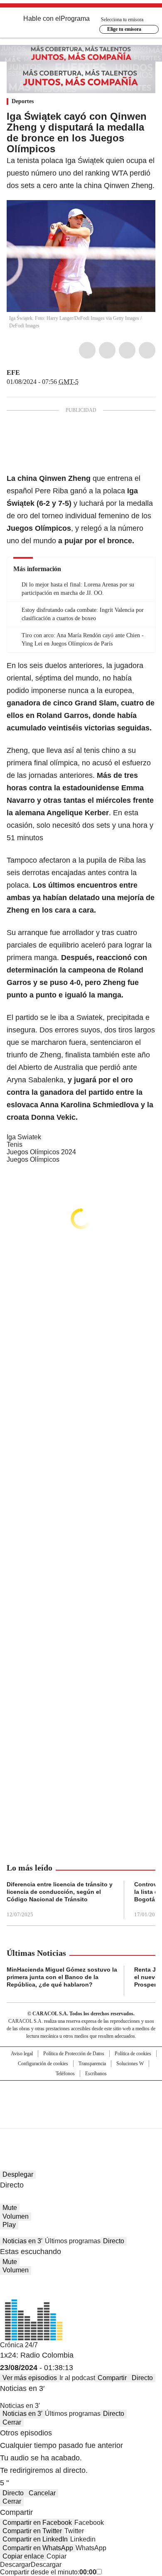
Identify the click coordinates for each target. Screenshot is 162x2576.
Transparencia (92, 2064)
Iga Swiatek (24, 1137)
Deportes (23, 101)
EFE (13, 372)
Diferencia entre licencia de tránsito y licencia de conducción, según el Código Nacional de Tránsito (60, 1892)
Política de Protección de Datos (74, 2054)
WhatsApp (147, 350)
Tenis (15, 1144)
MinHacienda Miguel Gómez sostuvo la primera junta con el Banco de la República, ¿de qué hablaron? (62, 1977)
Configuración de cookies (43, 2064)
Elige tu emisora (124, 29)
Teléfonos (65, 2074)
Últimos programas (73, 2241)
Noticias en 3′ (22, 2241)
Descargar (15, 2565)
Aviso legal (22, 2054)
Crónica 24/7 (19, 2345)
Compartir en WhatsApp (38, 2548)
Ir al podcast (77, 2378)
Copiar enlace (23, 2556)
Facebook (87, 350)
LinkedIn (127, 350)
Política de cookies (133, 2054)
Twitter (107, 350)
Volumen (16, 2216)
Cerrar (12, 2422)
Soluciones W (130, 2064)
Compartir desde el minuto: (48, 2572)
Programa (75, 19)
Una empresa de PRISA (81, 2099)
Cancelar (42, 2493)
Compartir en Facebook (37, 2523)
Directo (114, 2241)
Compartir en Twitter (32, 2531)
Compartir (112, 2378)
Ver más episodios (30, 2378)
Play (9, 2225)
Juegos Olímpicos (33, 1159)
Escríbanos (96, 2074)
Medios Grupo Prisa (81, 2119)
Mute (10, 2208)
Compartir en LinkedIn (35, 2539)
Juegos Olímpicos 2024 (41, 1152)
